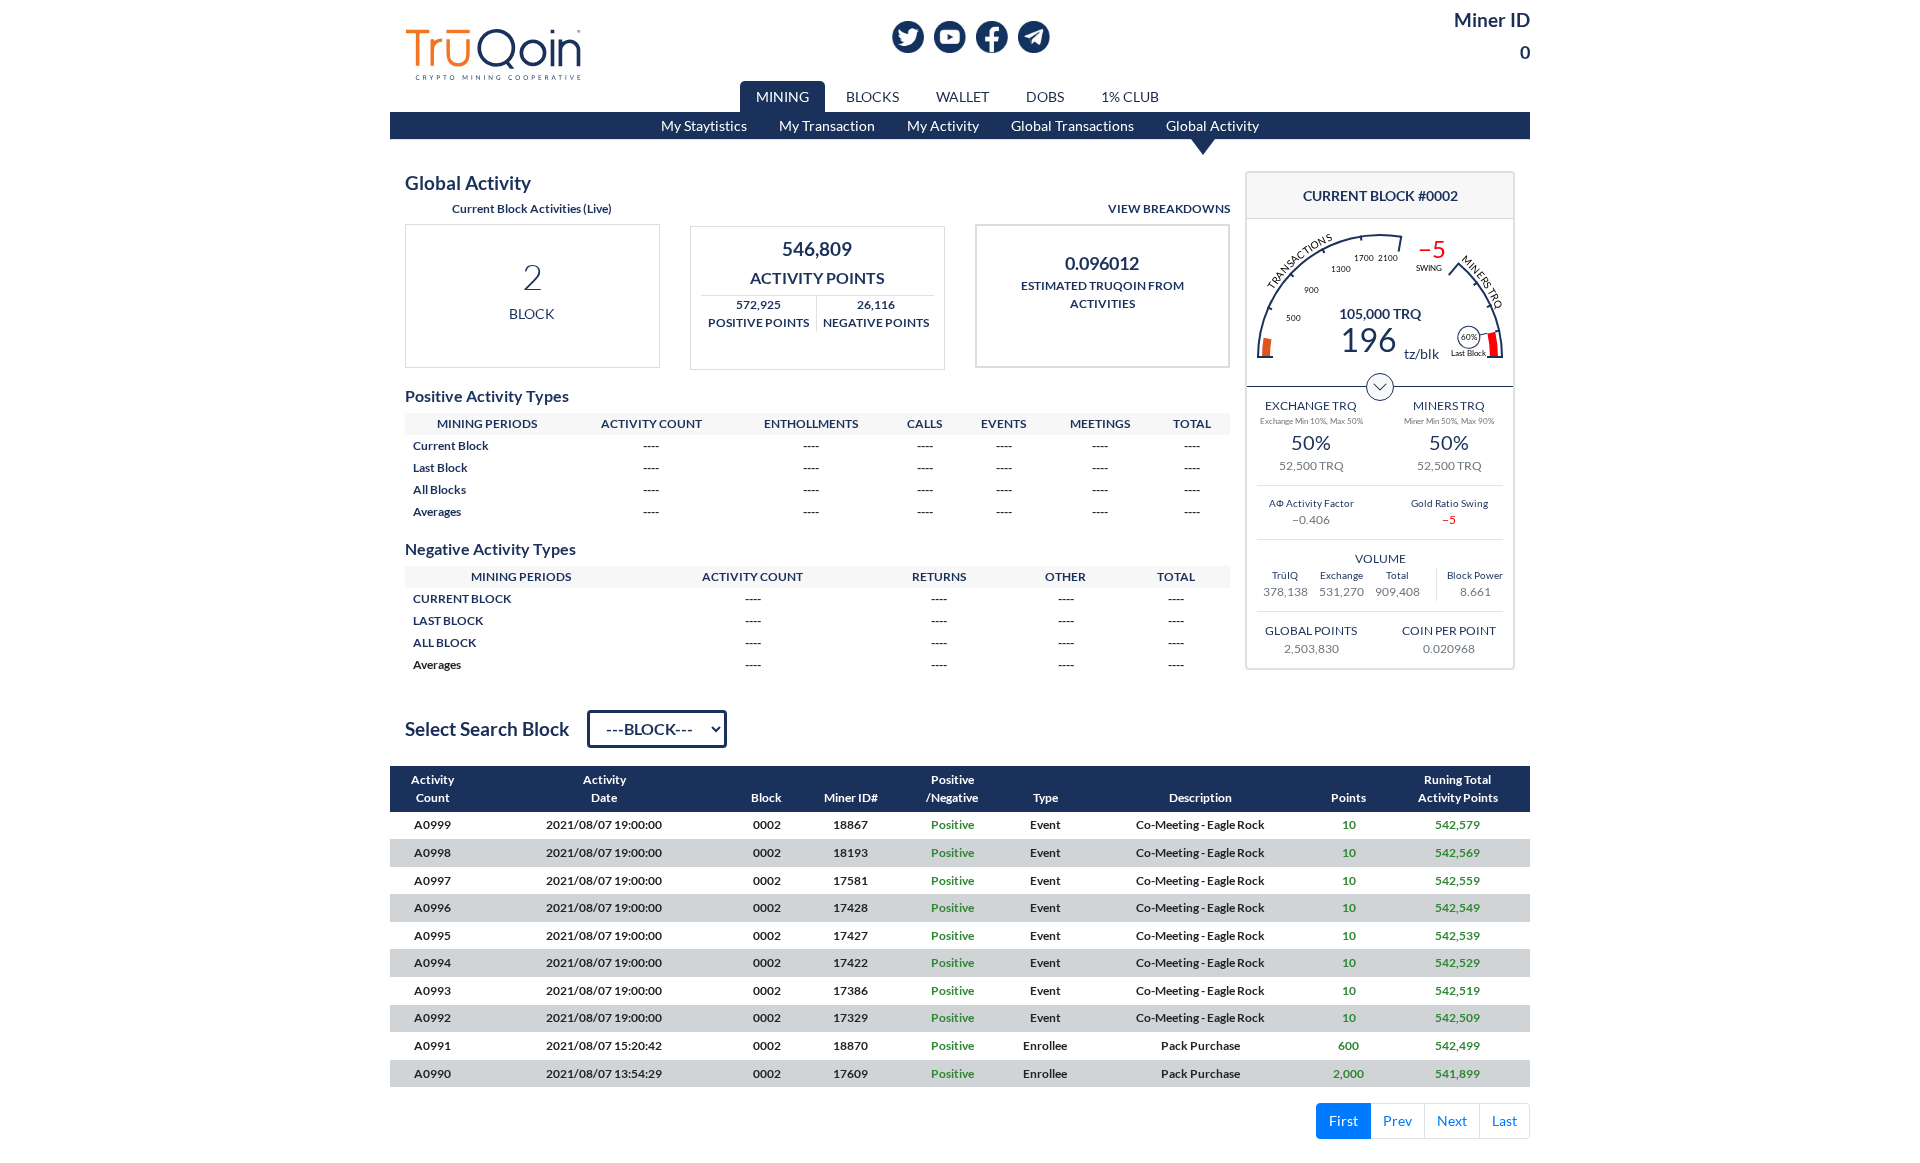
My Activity (943, 125)
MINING (782, 96)
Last (1504, 1120)
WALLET (962, 96)
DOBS (1045, 96)
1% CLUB (1130, 96)
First (1343, 1120)
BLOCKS (872, 96)
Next (1452, 1120)
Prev (1397, 1120)
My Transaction (827, 125)
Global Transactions (1072, 125)
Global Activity (1212, 125)
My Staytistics (704, 125)
